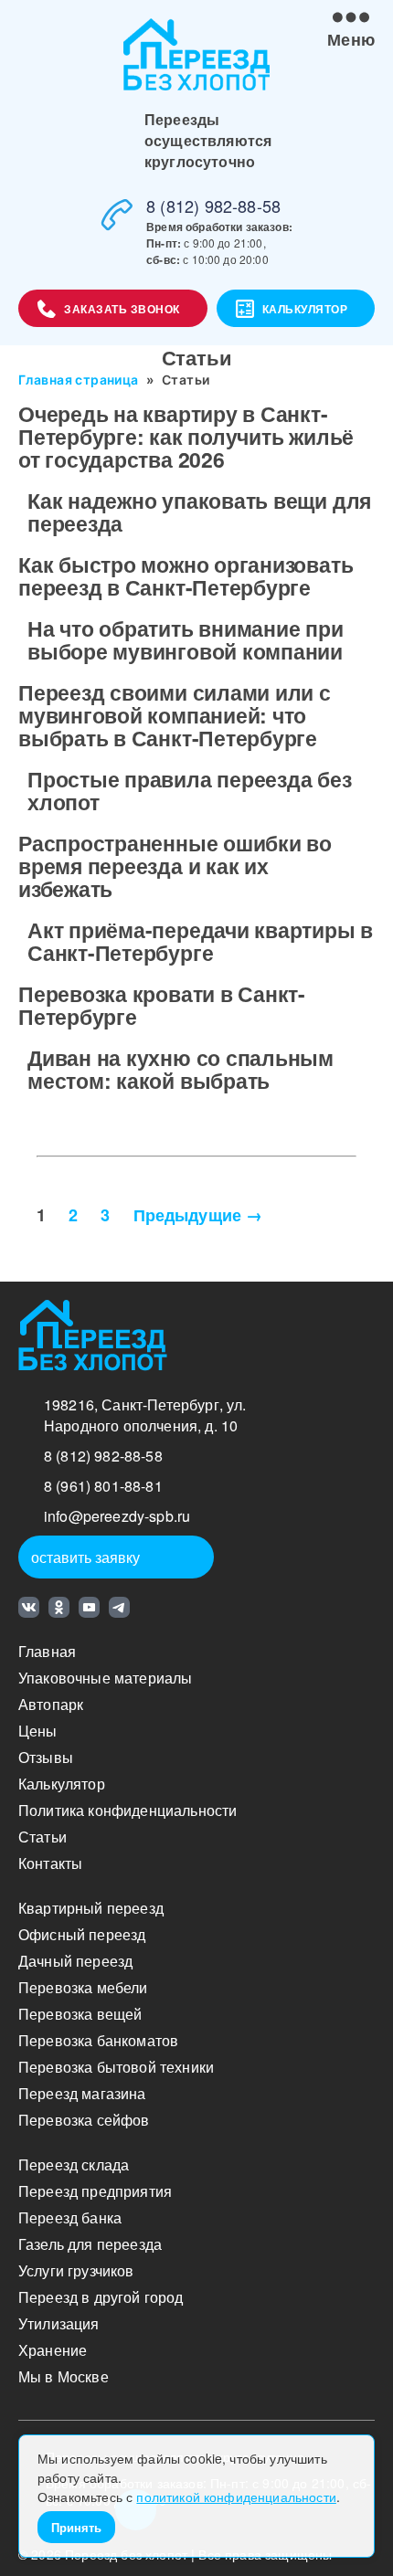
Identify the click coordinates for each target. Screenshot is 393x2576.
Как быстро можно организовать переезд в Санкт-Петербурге (186, 575)
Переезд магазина (82, 2093)
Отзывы (46, 1757)
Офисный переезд (82, 1934)
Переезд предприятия (95, 2191)
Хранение (53, 2350)
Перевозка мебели (83, 1987)
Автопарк (51, 1704)
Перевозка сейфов (84, 2120)
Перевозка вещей (80, 2014)
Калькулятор (305, 309)
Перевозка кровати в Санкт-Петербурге (162, 1005)
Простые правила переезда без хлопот (190, 790)
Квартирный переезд (91, 1908)
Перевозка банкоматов (98, 2040)
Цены (38, 1731)
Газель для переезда (90, 2244)
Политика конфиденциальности (127, 1810)
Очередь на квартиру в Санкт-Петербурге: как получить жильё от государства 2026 (186, 436)
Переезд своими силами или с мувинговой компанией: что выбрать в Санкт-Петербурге (175, 715)
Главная (47, 1651)
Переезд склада (74, 2164)
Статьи (42, 1837)
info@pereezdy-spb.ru (117, 1516)
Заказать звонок (122, 309)
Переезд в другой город (101, 2297)
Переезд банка (70, 2217)
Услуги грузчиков (76, 2270)
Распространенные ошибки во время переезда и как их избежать (175, 866)
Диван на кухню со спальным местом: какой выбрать (181, 1069)
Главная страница (79, 380)
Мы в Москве (64, 2376)
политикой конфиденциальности (236, 2497)
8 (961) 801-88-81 (103, 1486)
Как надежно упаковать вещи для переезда (199, 512)
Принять (76, 2527)
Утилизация (59, 2323)
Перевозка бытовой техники (116, 2067)
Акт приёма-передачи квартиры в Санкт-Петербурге (200, 941)
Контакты (50, 1863)
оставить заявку (85, 1557)
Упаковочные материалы (105, 1678)
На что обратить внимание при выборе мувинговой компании (186, 639)
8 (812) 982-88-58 (213, 206)
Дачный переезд (75, 1961)
